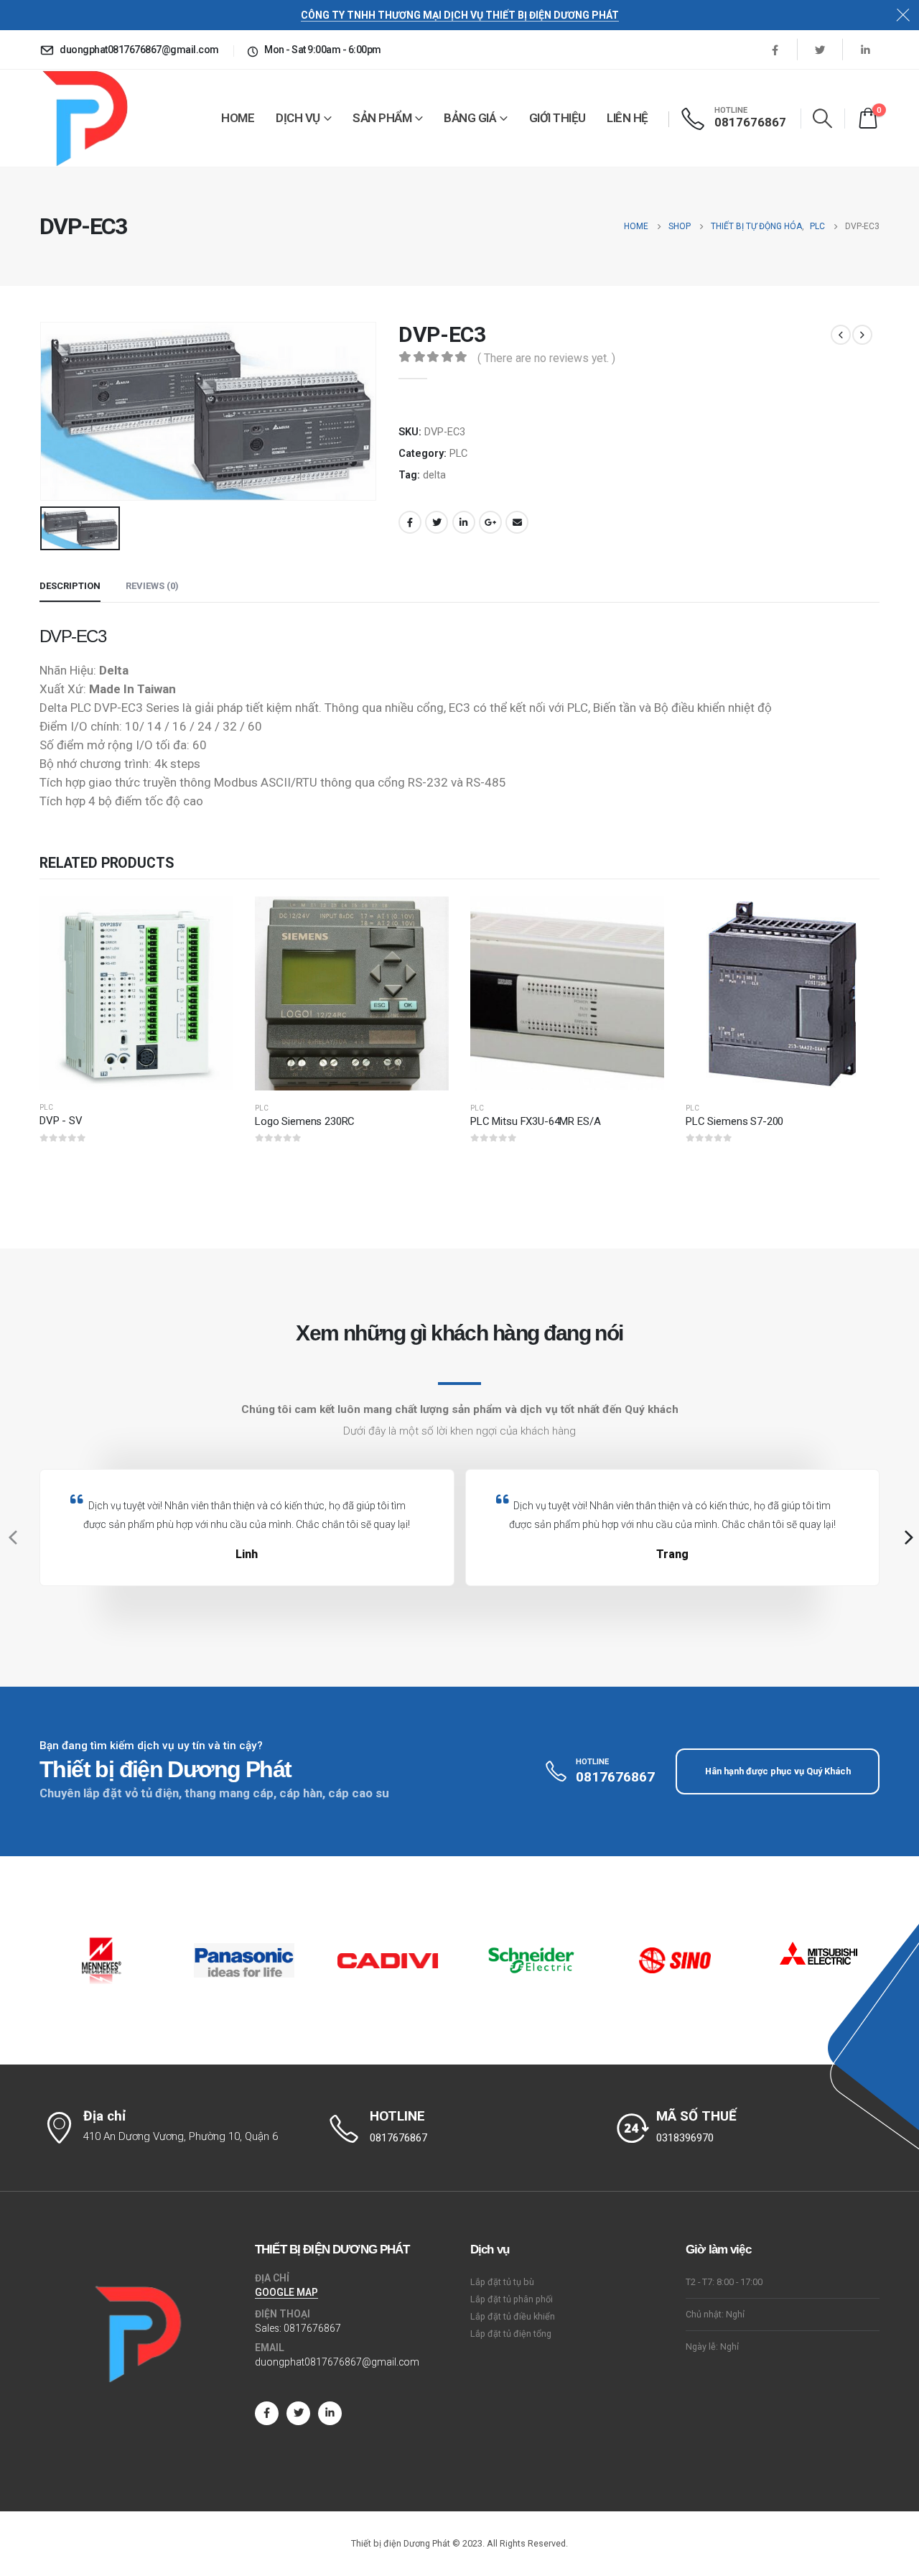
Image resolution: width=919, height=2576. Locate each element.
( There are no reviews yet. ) (546, 358)
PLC (458, 453)
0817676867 (312, 2328)
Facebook (410, 522)
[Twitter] (820, 50)
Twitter (437, 522)
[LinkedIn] (865, 50)
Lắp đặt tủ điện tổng (511, 2334)
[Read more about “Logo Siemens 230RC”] (425, 920)
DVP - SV (61, 1121)
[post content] (136, 993)
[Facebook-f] (267, 2413)
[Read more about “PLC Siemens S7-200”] (856, 920)
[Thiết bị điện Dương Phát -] (84, 118)
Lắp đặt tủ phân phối (512, 2299)
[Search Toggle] (823, 118)
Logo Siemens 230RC (305, 1121)
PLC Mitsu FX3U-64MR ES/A (535, 1121)
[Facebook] (775, 50)
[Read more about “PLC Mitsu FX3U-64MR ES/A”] (640, 920)
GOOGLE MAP (286, 2292)
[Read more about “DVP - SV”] (210, 920)
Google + (490, 522)
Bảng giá (470, 118)
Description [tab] (70, 586)
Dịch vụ (298, 118)
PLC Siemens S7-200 (734, 1121)
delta (434, 475)
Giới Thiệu (558, 118)
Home (238, 118)
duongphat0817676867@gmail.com (337, 2362)
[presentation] (11, 1537)
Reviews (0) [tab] (152, 586)
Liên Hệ (628, 118)
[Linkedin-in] (330, 2413)
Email (517, 522)
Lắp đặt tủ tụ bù (502, 2282)
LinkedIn (464, 522)
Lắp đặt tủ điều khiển (513, 2316)
